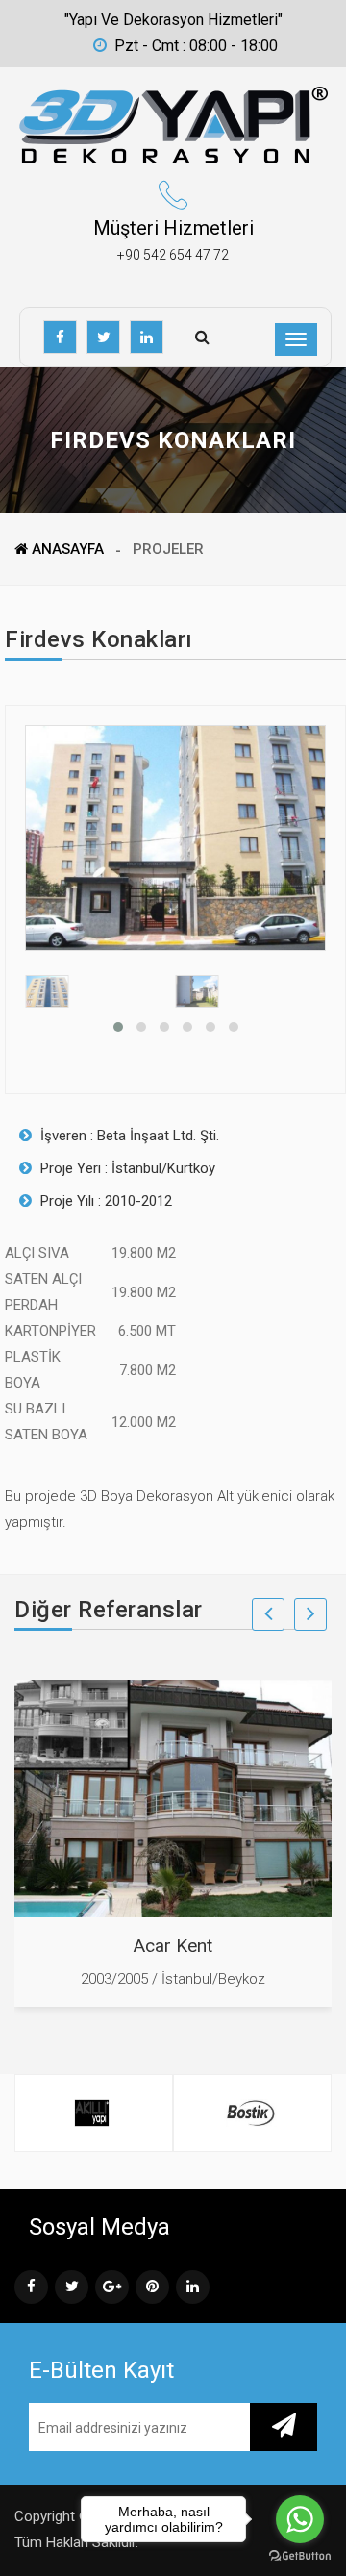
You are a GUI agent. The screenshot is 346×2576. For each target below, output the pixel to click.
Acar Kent (173, 1946)
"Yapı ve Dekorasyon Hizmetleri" (173, 20)
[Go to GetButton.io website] (300, 2556)
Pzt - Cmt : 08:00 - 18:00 (196, 46)
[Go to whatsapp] (300, 2519)
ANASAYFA (66, 549)
